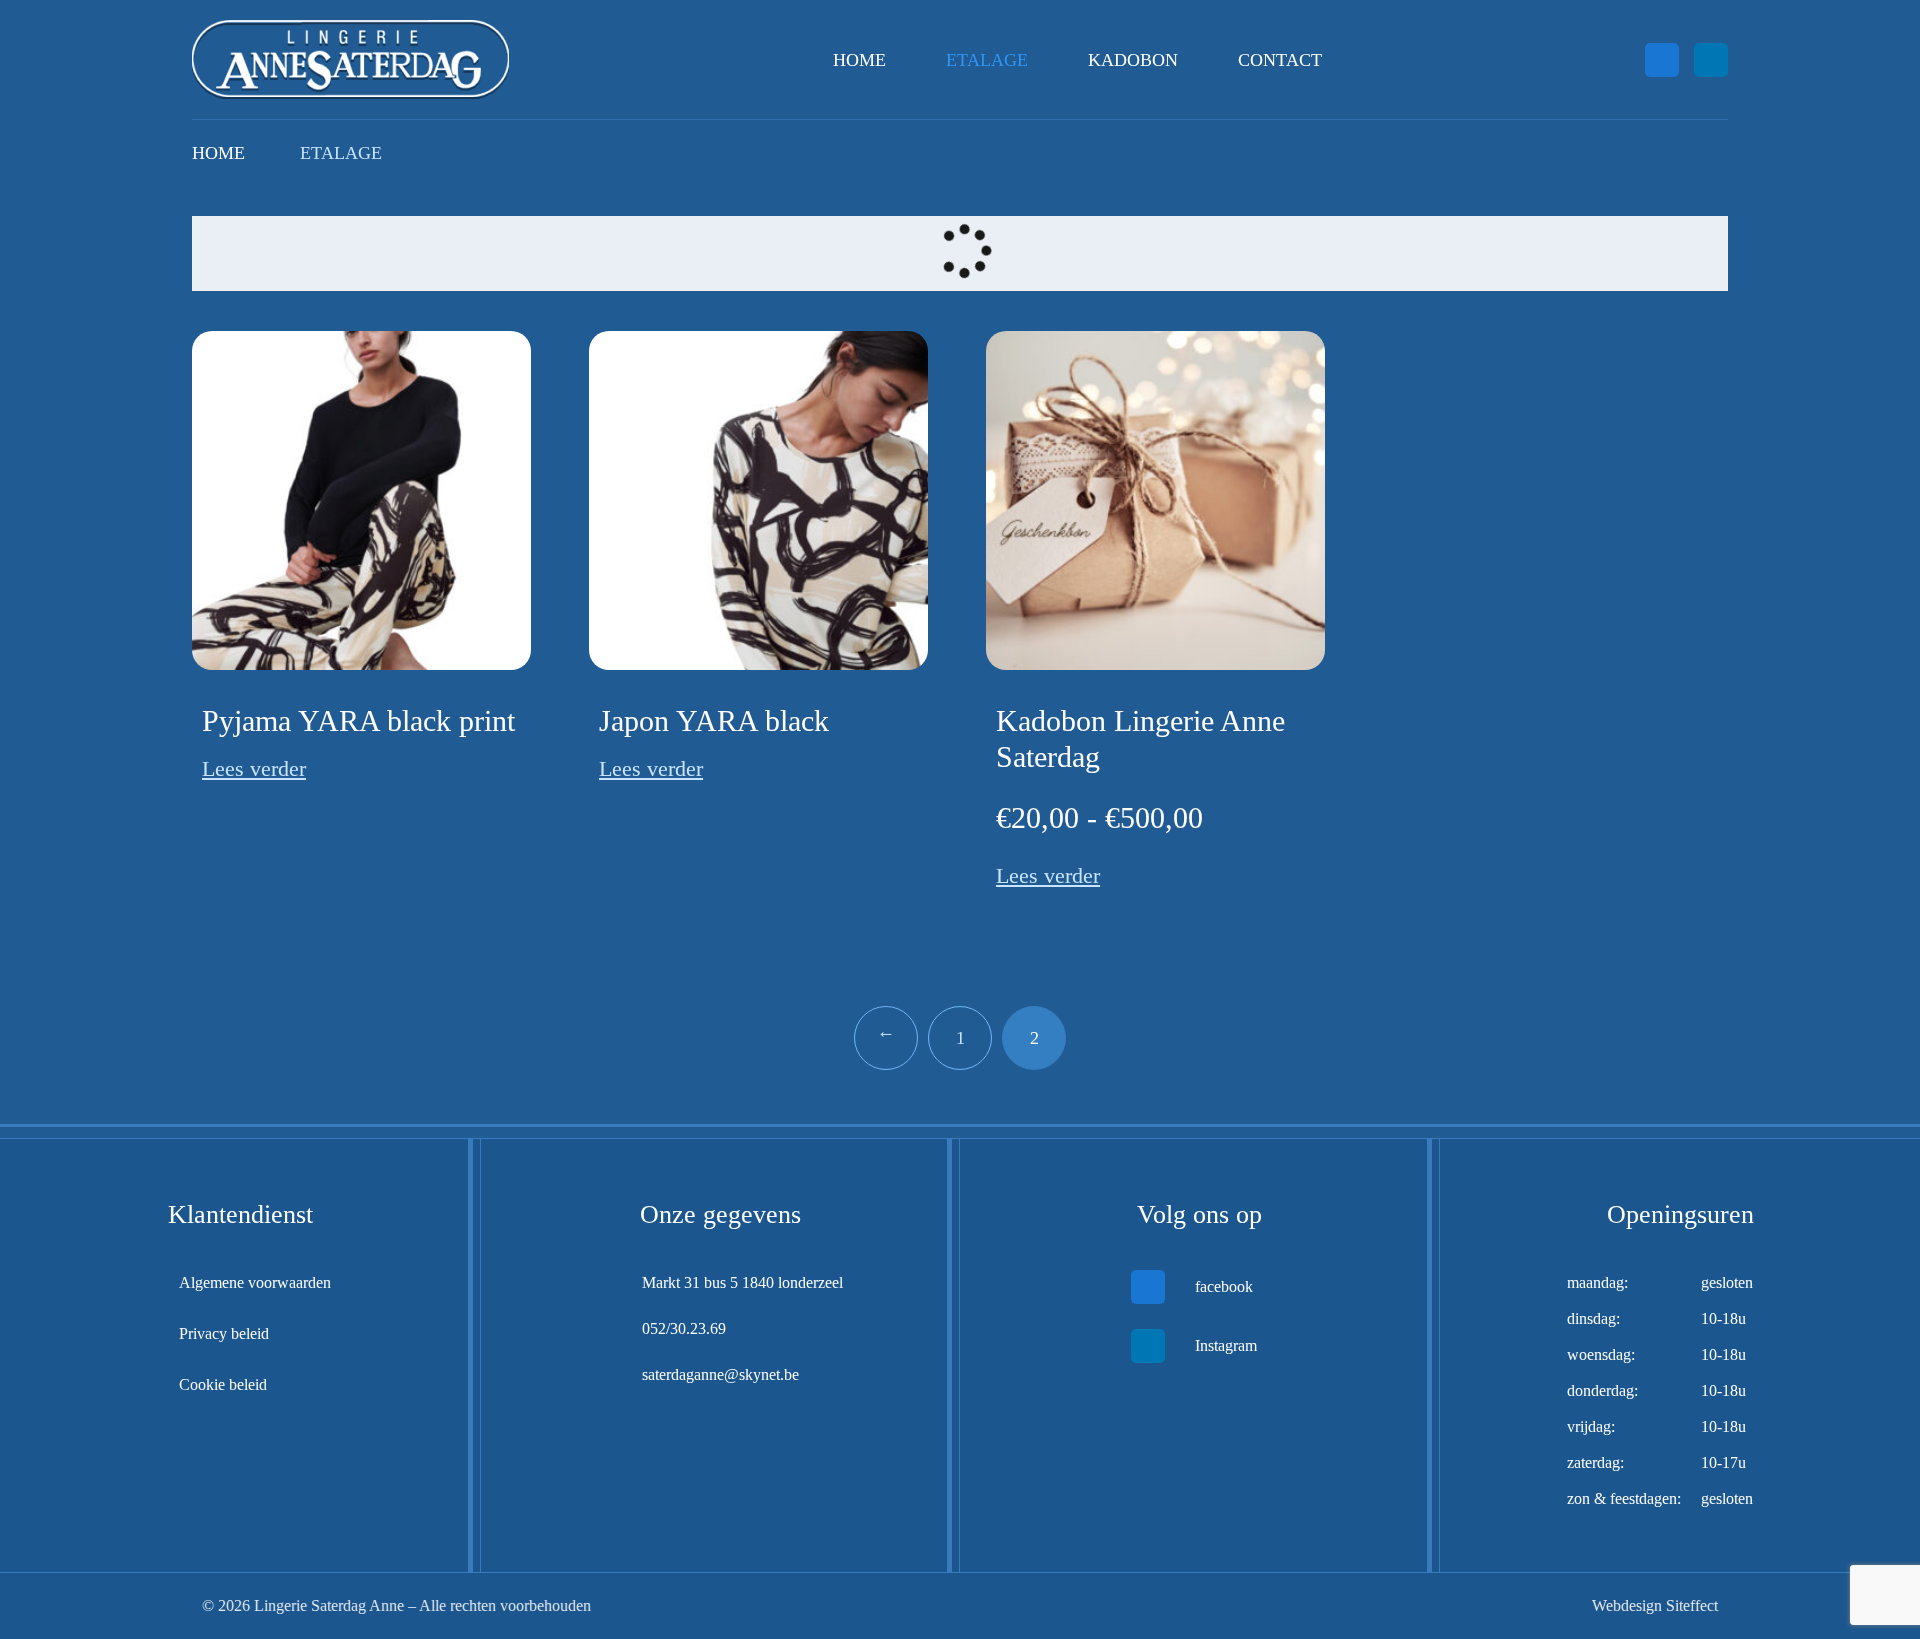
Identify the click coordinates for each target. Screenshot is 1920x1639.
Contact (1280, 60)
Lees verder (254, 768)
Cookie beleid (223, 1384)
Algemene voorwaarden (255, 1282)
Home (859, 60)
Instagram (1226, 1345)
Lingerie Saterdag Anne (327, 1605)
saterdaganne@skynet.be (720, 1374)
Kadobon (1133, 60)
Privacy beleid (224, 1333)
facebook (1224, 1286)
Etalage (987, 60)
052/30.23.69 (684, 1328)
